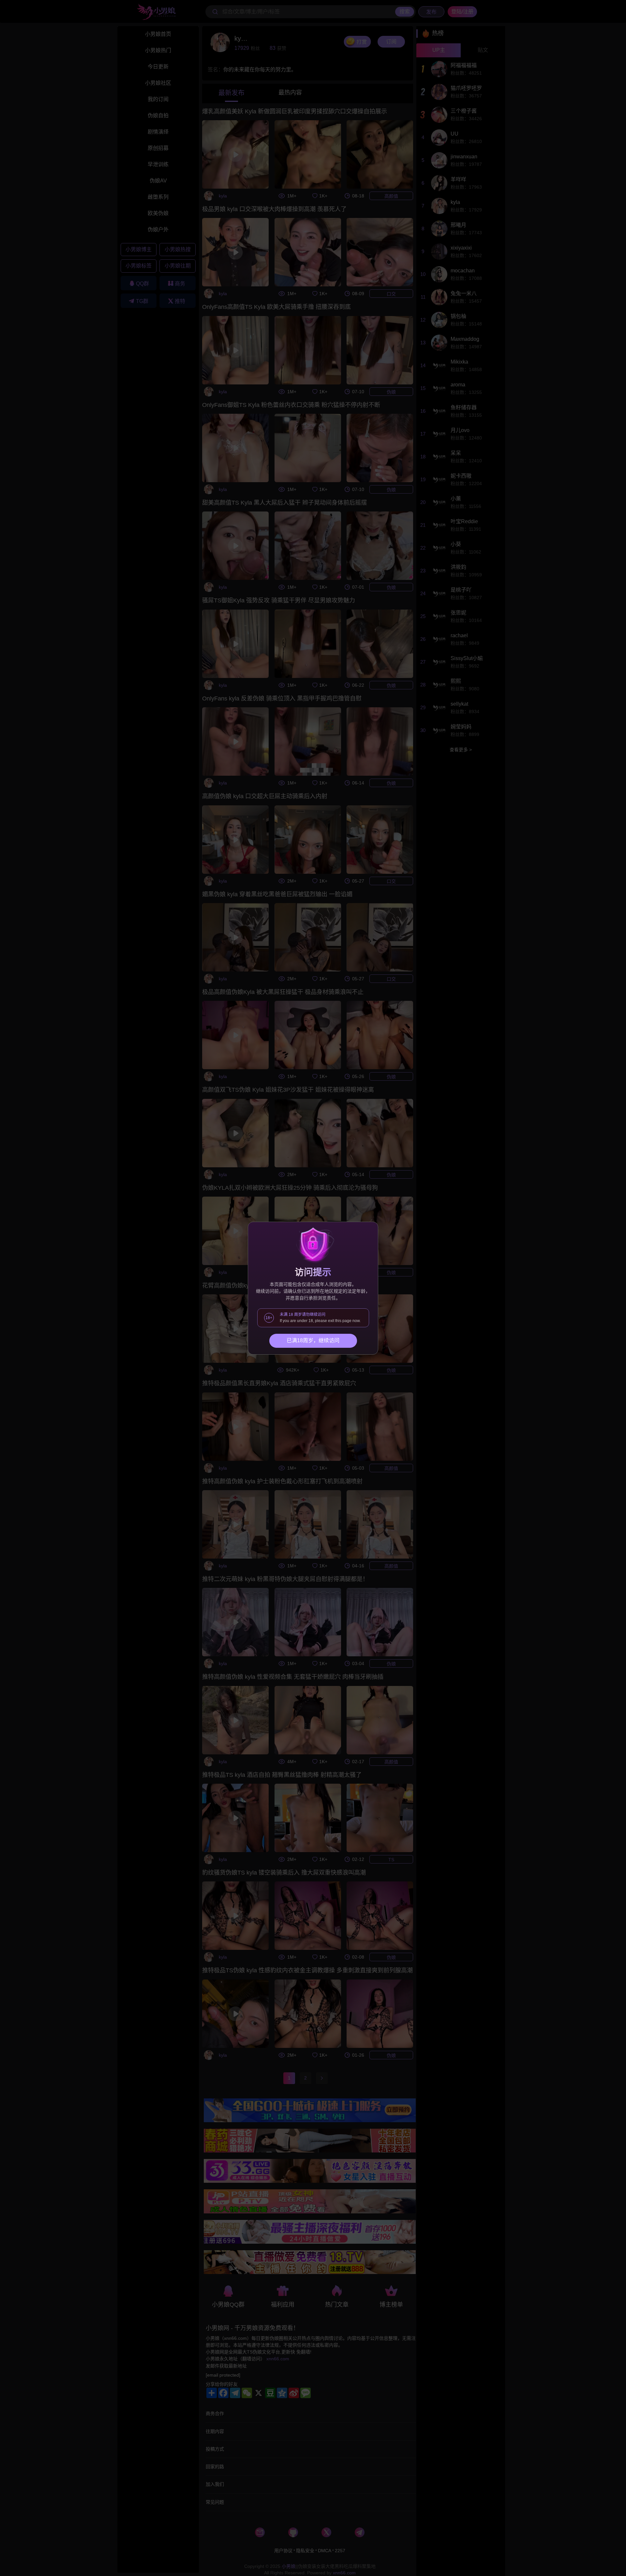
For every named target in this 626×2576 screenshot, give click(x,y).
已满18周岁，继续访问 (313, 1340)
